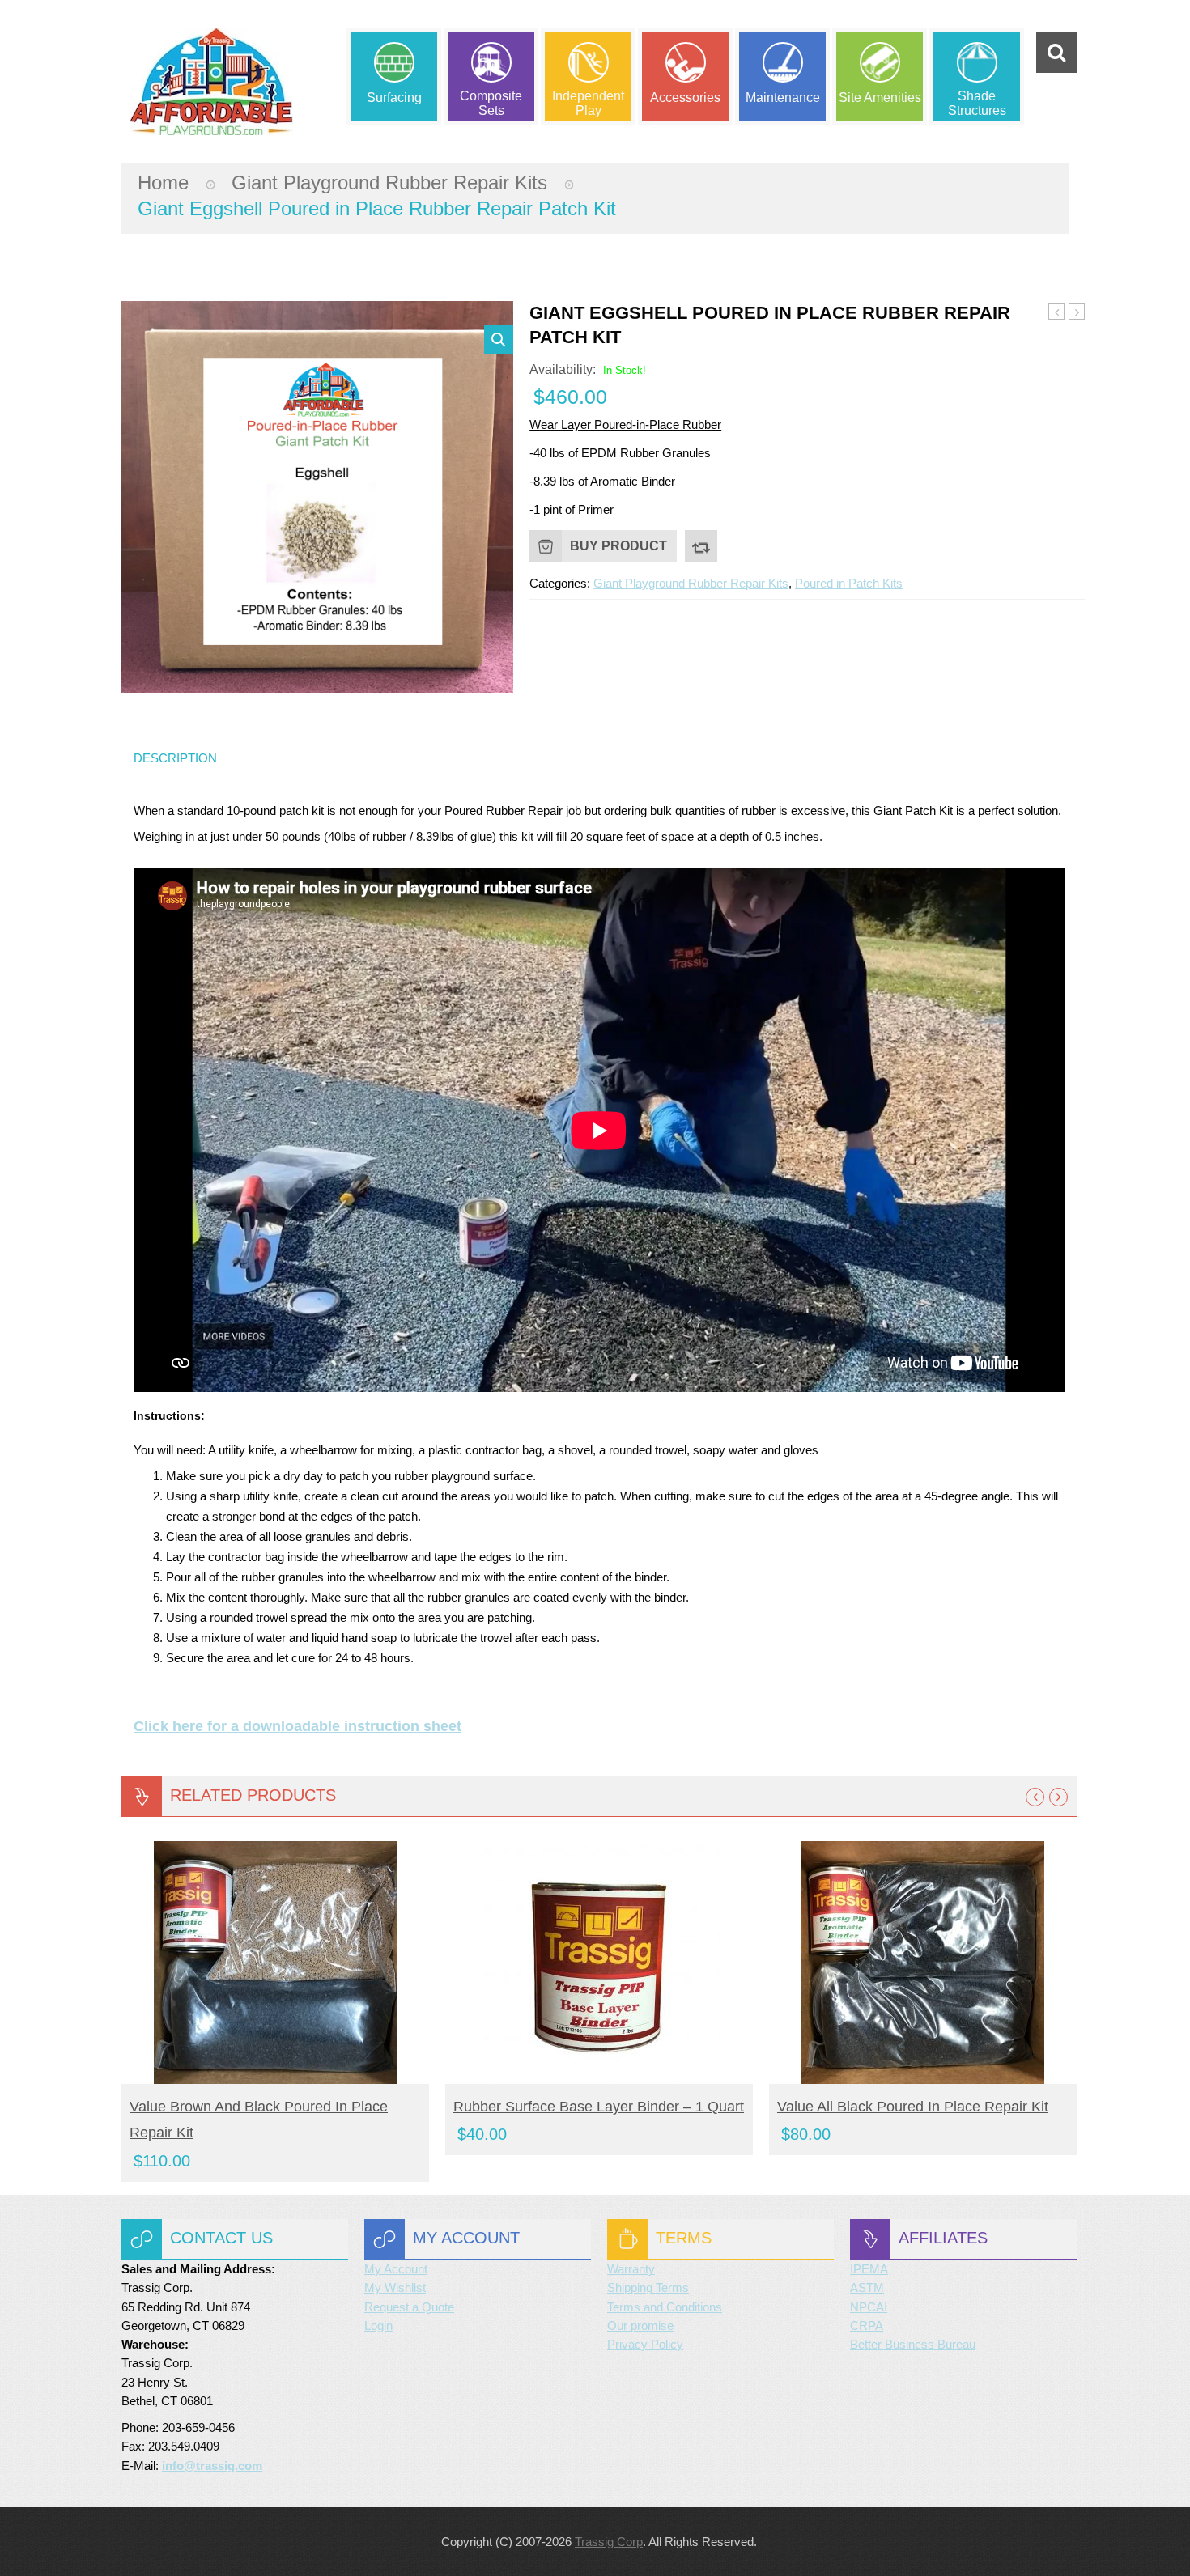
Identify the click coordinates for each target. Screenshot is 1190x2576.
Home (163, 182)
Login (378, 2326)
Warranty (631, 2269)
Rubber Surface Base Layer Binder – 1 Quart (599, 2107)
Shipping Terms (648, 2287)
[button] (499, 340)
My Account (396, 2269)
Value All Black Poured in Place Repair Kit (913, 2107)
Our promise (640, 2326)
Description (175, 758)
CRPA (867, 2326)
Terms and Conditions (665, 2307)
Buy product (618, 546)
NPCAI (869, 2307)
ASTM (867, 2287)
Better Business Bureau (913, 2344)
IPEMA (869, 2269)
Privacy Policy (645, 2344)
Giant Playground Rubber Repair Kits (389, 182)
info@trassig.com (212, 2466)
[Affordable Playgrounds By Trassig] (211, 82)
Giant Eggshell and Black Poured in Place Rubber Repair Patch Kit (1077, 312)
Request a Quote (409, 2307)
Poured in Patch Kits (849, 583)
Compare (701, 546)
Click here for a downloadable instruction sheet (297, 1726)
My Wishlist (395, 2287)
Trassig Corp (609, 2542)
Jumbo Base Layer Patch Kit (1057, 312)
